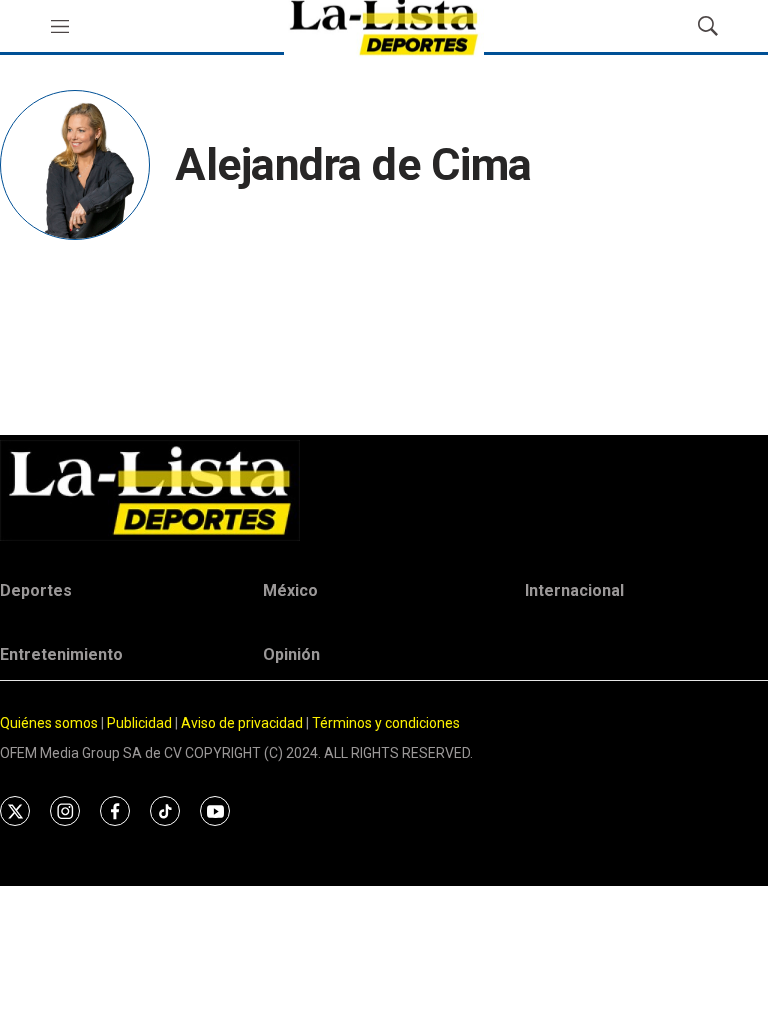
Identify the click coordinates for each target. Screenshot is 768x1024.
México (290, 590)
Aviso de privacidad (242, 723)
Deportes (36, 590)
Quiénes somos (49, 723)
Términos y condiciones (386, 723)
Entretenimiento (61, 654)
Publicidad (141, 723)
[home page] (384, 490)
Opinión (291, 654)
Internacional (574, 590)
